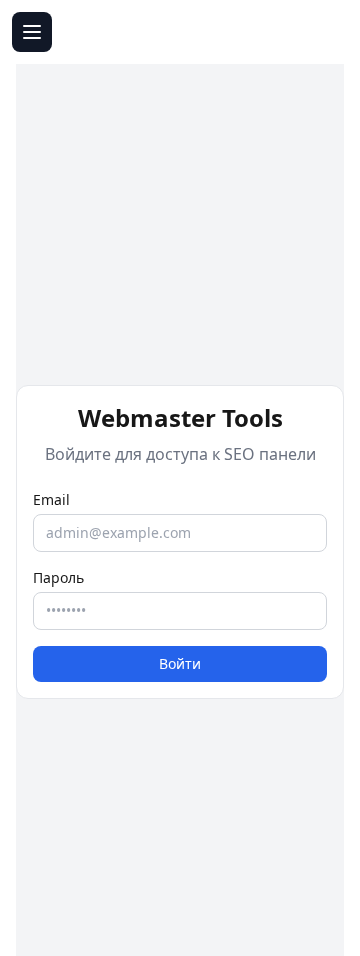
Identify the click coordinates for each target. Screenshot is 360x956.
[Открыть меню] (32, 32)
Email (51, 499)
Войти (180, 663)
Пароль (58, 577)
